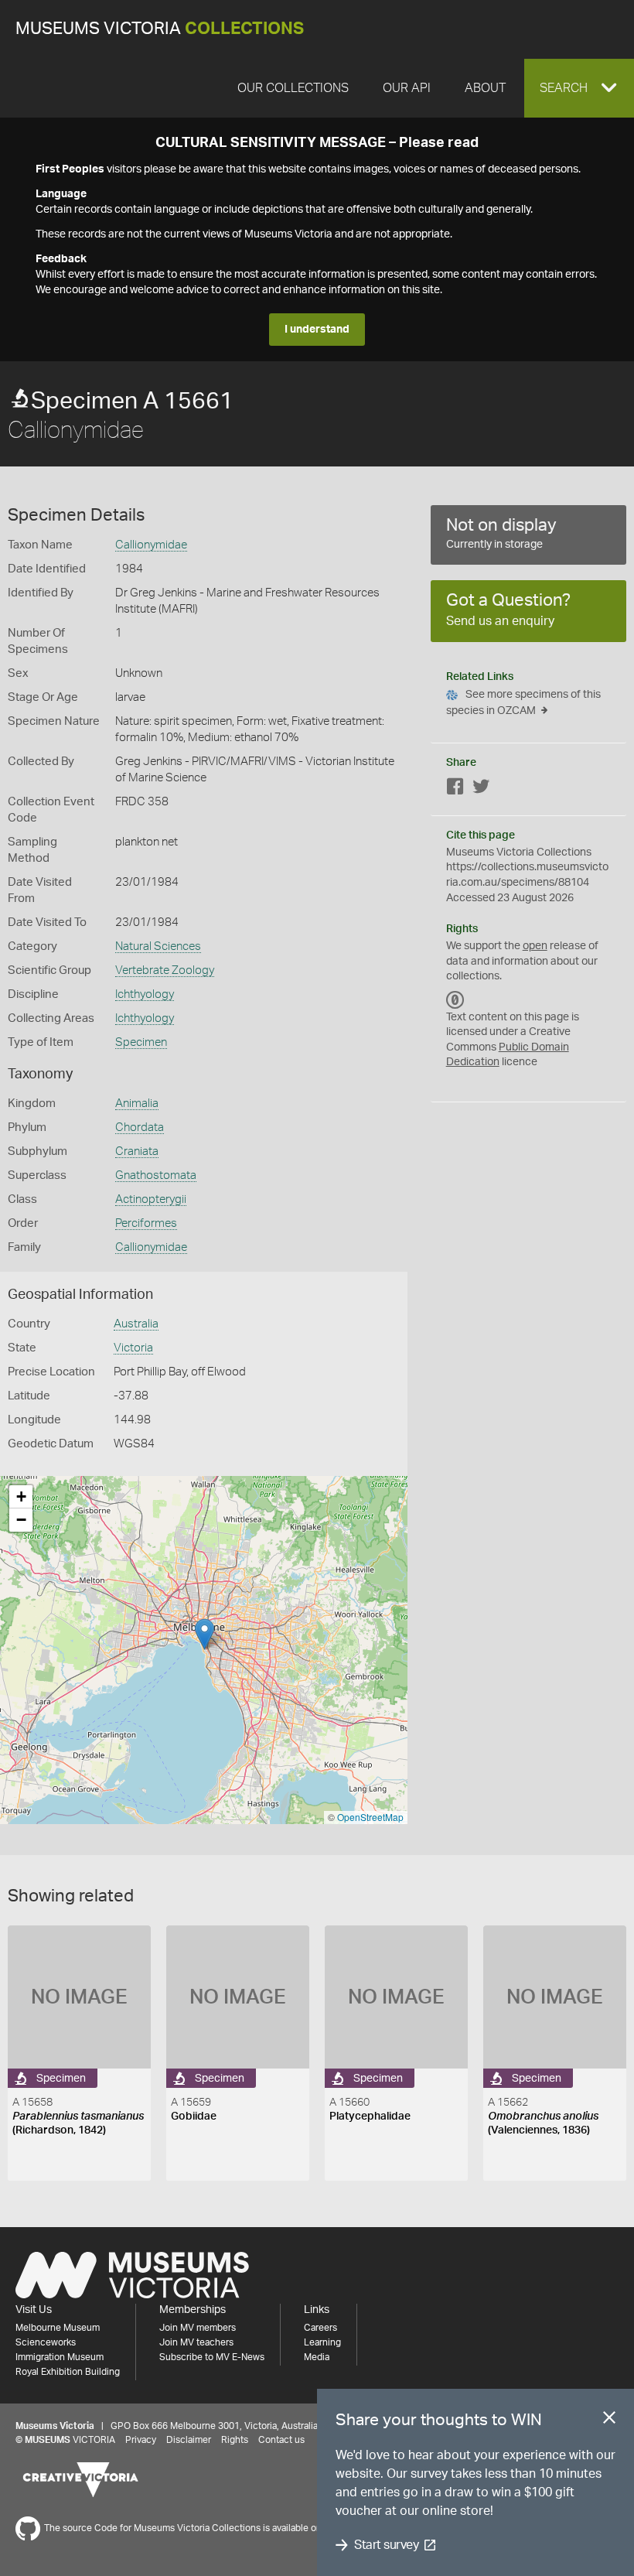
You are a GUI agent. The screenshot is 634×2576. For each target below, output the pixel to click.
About (485, 88)
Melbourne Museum (58, 2328)
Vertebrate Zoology (165, 970)
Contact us (281, 2440)
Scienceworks (46, 2342)
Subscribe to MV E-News (212, 2357)
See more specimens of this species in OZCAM (523, 703)
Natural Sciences (158, 946)
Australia (136, 1324)
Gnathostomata (156, 1175)
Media (317, 2357)
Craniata (137, 1151)
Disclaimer (189, 2440)
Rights (235, 2440)
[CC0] (455, 1000)
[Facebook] (455, 789)
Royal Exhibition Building (68, 2372)
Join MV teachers (196, 2342)
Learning (322, 2342)
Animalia (137, 1104)
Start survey (386, 2545)
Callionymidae (151, 545)
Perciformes (146, 1223)
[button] (579, 88)
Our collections (293, 88)
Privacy (141, 2440)
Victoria (133, 1348)
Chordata (140, 1127)
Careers (320, 2328)
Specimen (141, 1042)
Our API (407, 88)
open (535, 946)
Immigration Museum (60, 2357)
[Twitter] (481, 789)
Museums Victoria (160, 29)
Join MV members (198, 2328)
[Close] (609, 2421)
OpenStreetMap (370, 1817)
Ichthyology (145, 994)
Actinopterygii (151, 1199)
